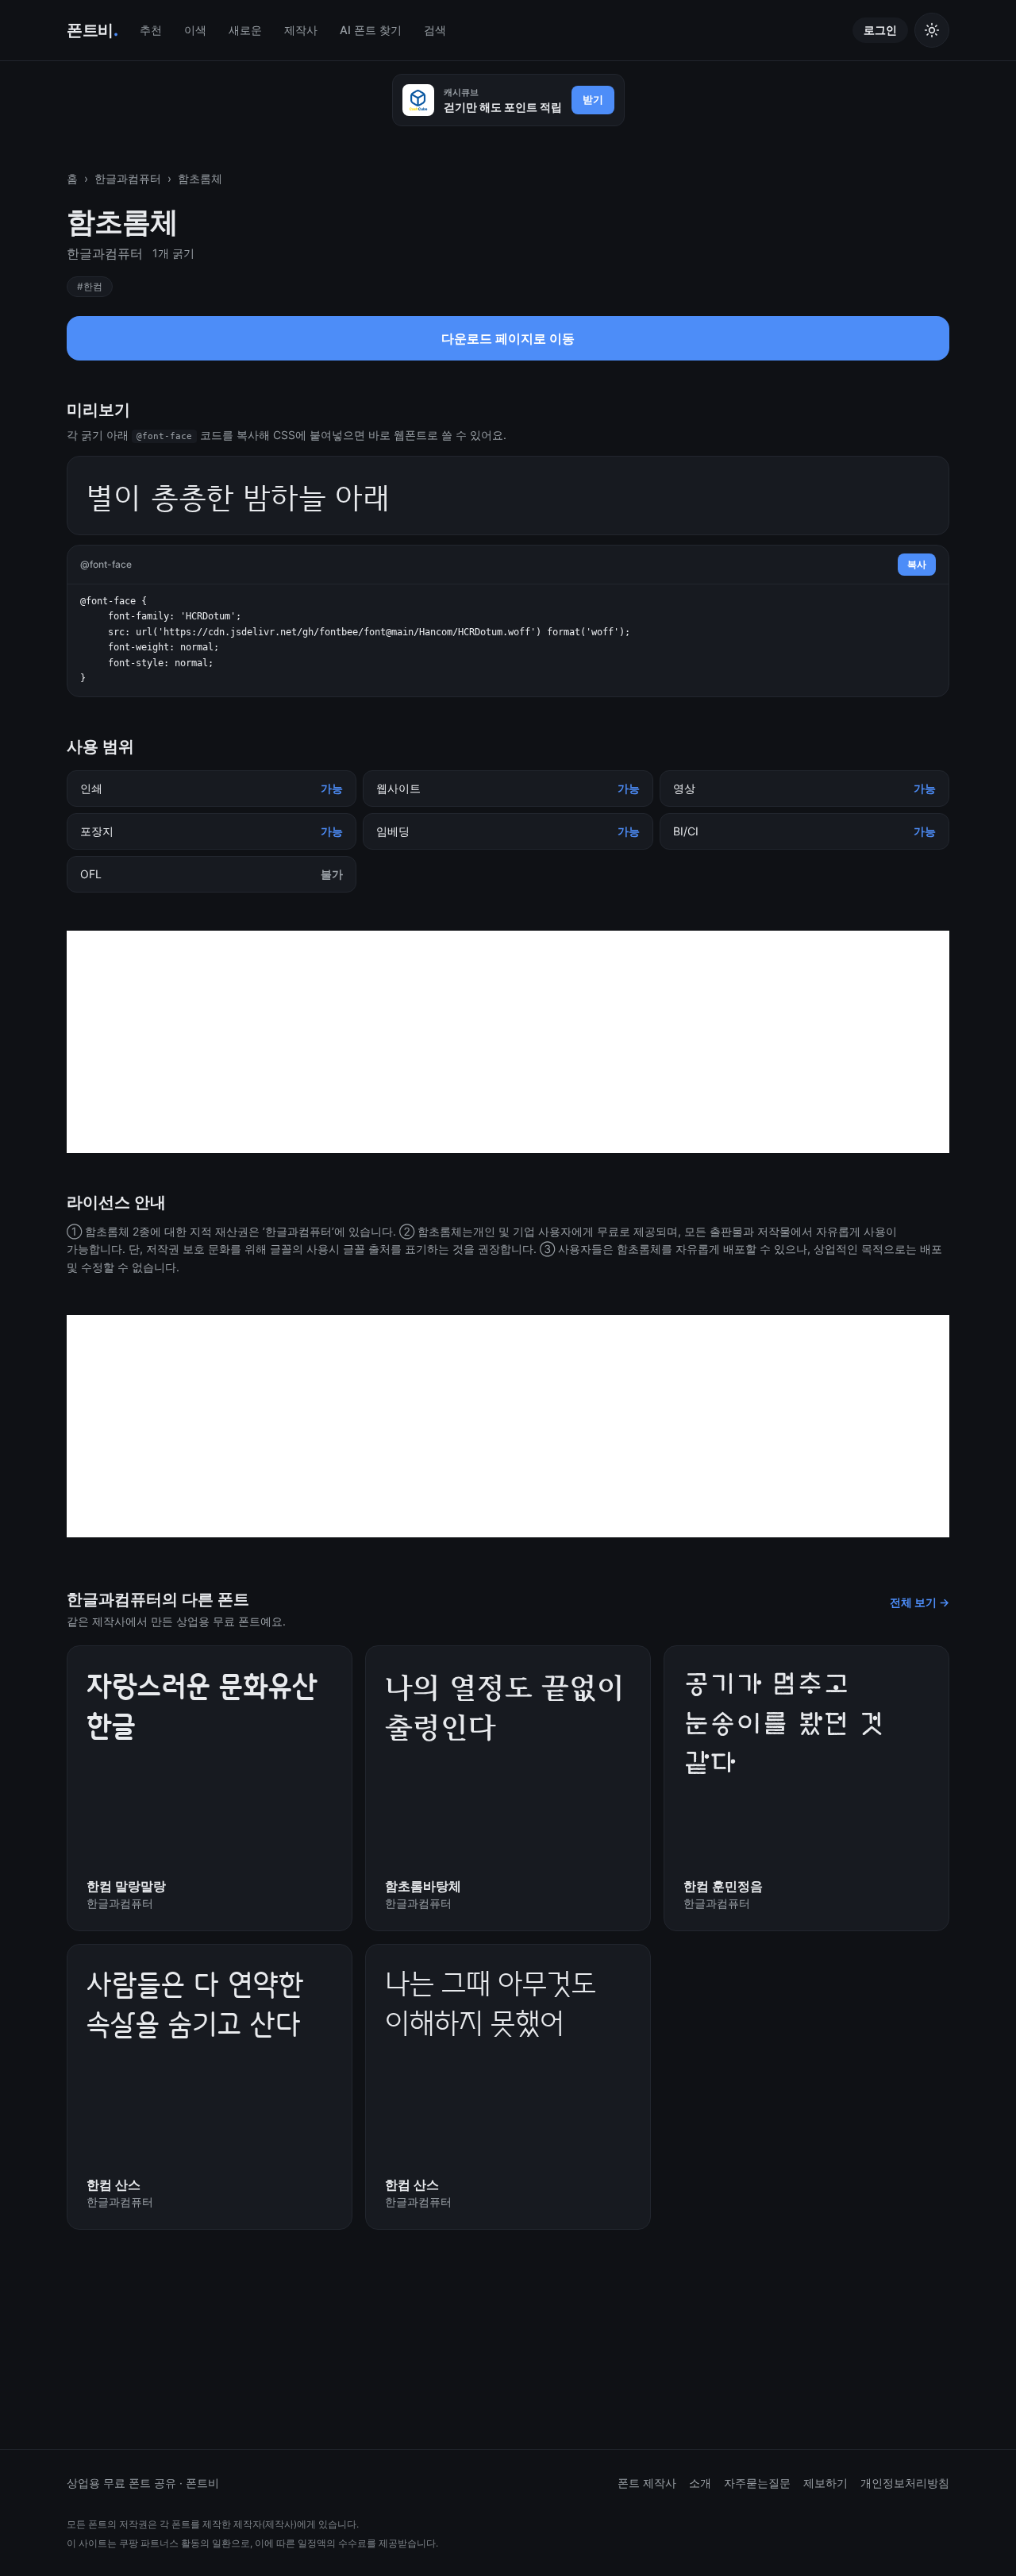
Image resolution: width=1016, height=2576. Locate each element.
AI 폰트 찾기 (371, 30)
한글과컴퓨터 (128, 178)
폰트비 (92, 30)
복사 (917, 564)
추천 (151, 30)
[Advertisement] (508, 1042)
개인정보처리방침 (905, 2483)
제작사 (301, 30)
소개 (700, 2483)
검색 (435, 30)
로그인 (880, 30)
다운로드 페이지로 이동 (508, 343)
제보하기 (825, 2483)
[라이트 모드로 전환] (932, 30)
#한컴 (90, 286)
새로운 (245, 30)
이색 (195, 30)
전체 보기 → (920, 1602)
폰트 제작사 (647, 2483)
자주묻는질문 (757, 2483)
